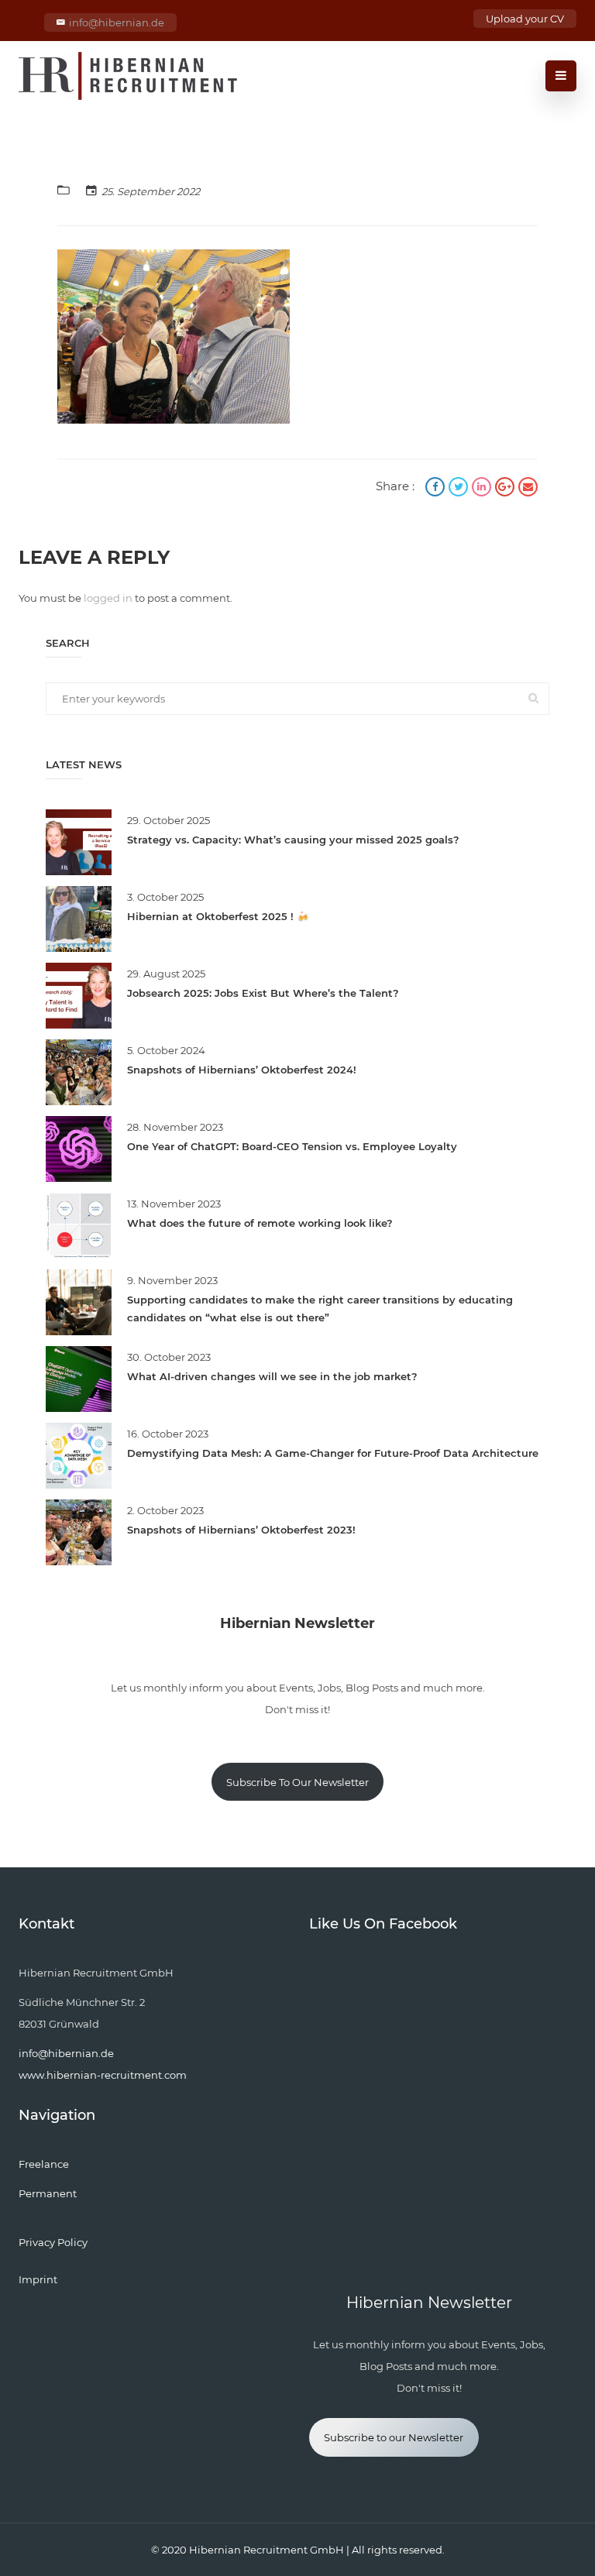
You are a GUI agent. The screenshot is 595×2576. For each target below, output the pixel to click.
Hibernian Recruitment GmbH (267, 2550)
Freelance (44, 2164)
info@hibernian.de (117, 22)
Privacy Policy (53, 2242)
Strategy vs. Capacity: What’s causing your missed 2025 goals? (293, 840)
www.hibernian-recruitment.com (103, 2075)
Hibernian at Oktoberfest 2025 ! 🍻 (218, 916)
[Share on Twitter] (460, 488)
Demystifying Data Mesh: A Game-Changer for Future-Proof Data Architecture (333, 1453)
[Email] (528, 488)
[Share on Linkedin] (483, 488)
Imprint (38, 2279)
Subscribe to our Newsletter (394, 2437)
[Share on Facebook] (437, 488)
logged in (108, 598)
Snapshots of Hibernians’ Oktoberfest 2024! (242, 1070)
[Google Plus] (507, 488)
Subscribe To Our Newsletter (297, 1782)
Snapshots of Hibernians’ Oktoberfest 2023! (241, 1530)
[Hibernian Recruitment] (129, 76)
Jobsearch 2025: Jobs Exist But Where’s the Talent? (263, 993)
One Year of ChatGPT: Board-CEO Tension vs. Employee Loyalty (292, 1146)
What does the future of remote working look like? (260, 1223)
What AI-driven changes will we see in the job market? (272, 1376)
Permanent (48, 2193)
